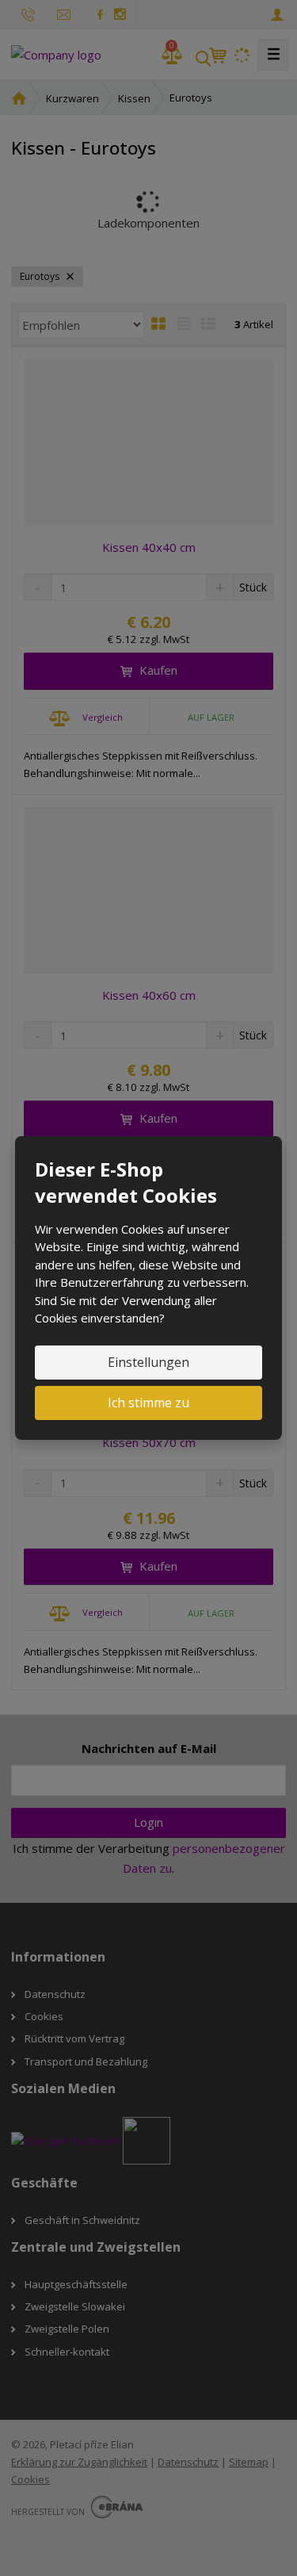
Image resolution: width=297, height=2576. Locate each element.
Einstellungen (148, 1362)
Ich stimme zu (148, 1403)
